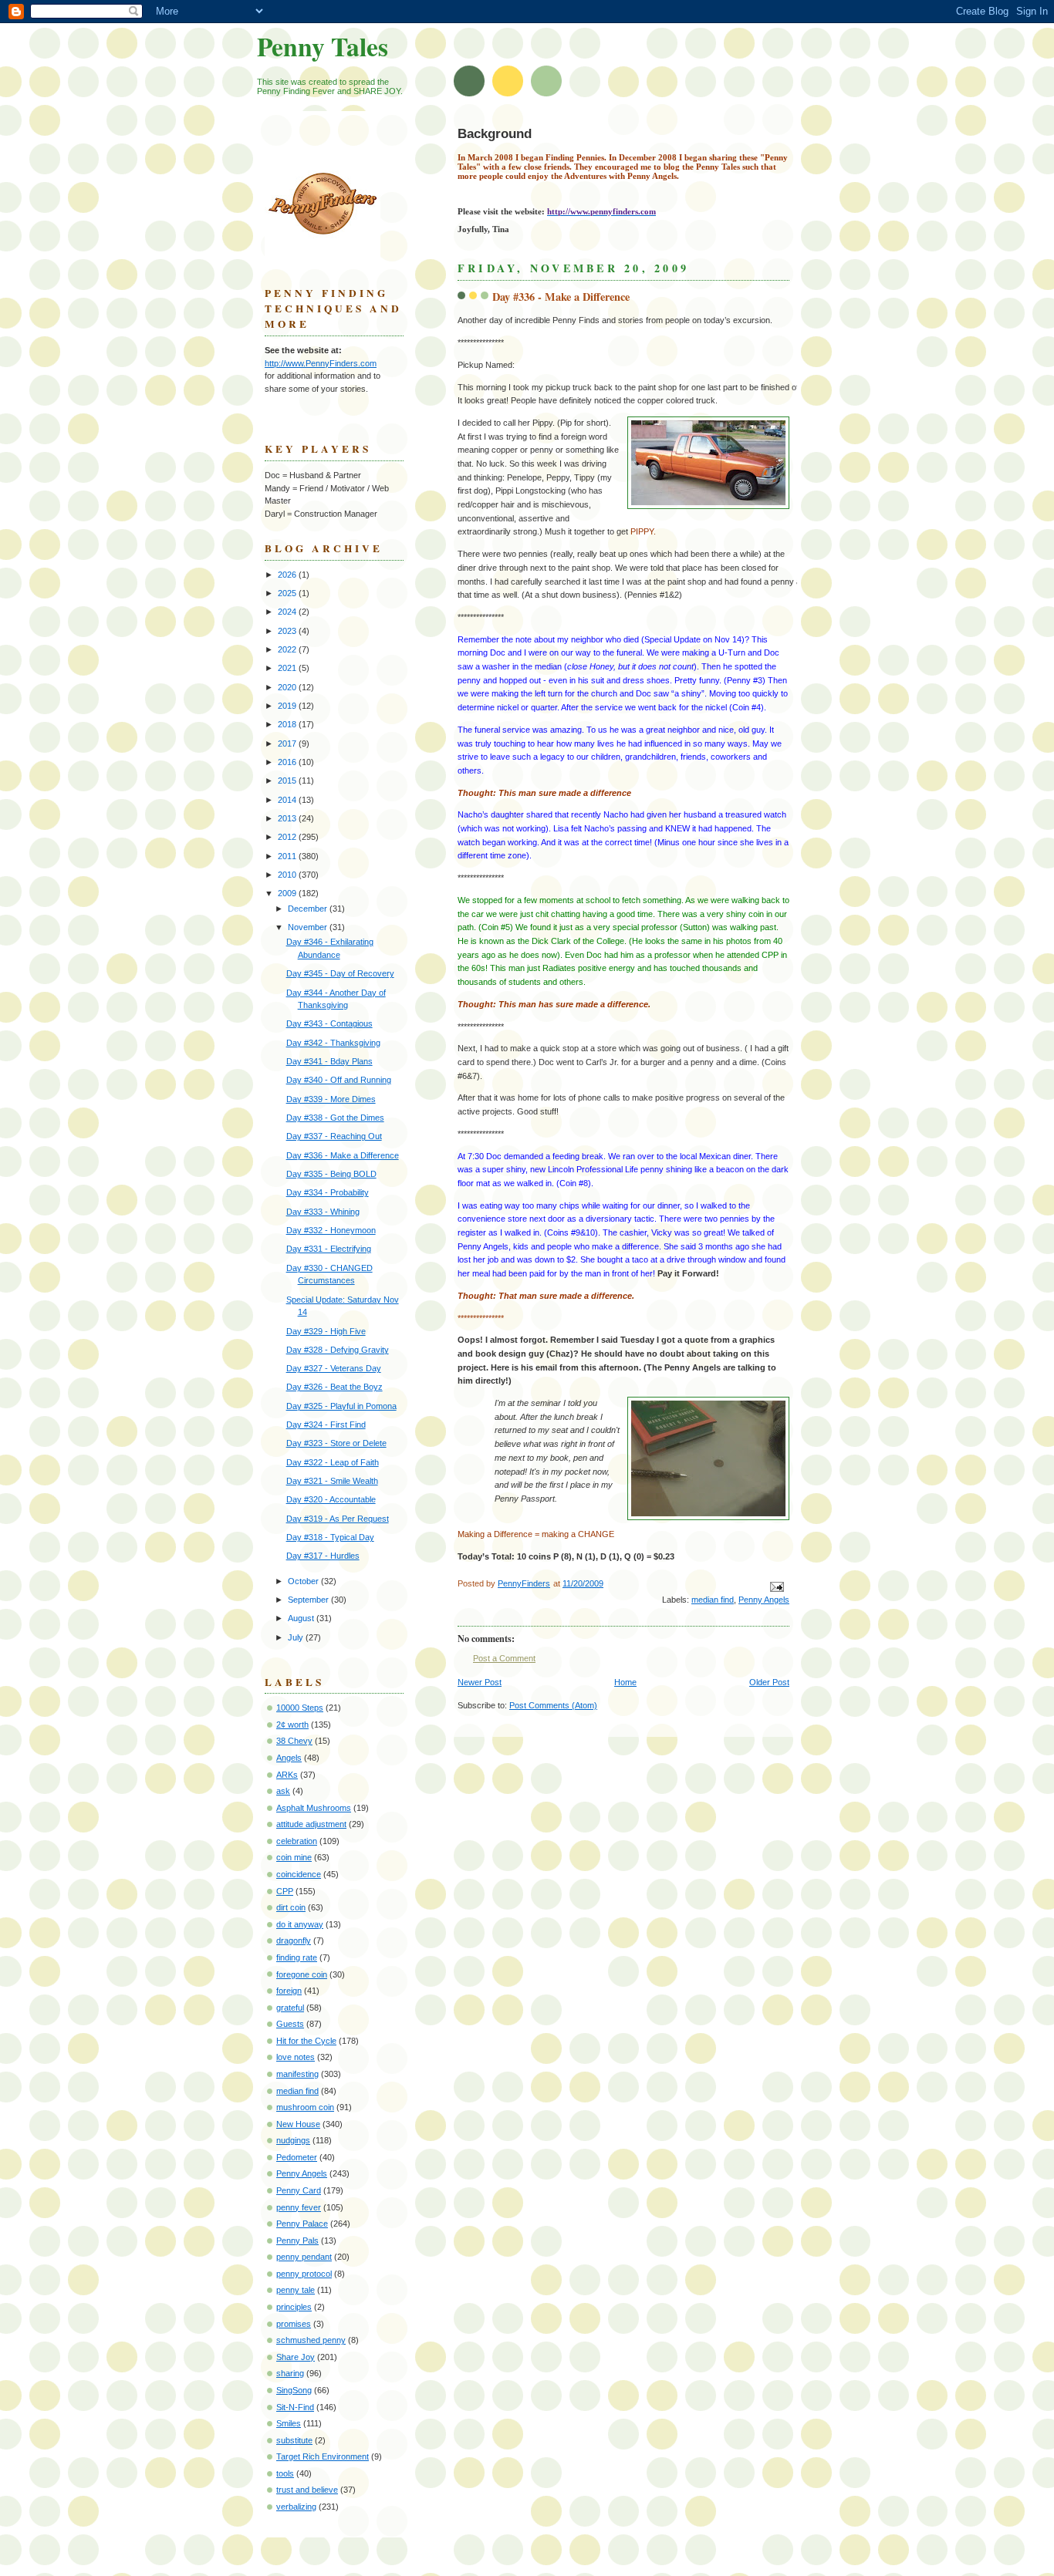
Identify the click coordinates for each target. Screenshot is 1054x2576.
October (304, 1581)
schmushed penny (311, 2340)
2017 (288, 743)
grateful (290, 2008)
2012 (288, 837)
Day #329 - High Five (326, 1331)
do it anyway (300, 1924)
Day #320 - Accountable (331, 1499)
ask (283, 1791)
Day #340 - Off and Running (339, 1080)
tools (285, 2473)
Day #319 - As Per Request (338, 1519)
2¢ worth (292, 1725)
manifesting (297, 2074)
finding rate (297, 1957)
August (302, 1618)
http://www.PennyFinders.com (321, 363)
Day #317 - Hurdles (323, 1556)
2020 (288, 687)
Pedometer (297, 2157)
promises (294, 2324)
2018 (288, 724)
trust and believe (307, 2490)
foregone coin (302, 1974)
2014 (288, 800)
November (309, 927)
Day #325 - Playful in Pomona (341, 1406)
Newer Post (480, 1682)
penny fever (299, 2207)
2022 (288, 649)
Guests (290, 2024)
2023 (288, 631)
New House (298, 2124)
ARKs (287, 1775)
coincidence (299, 1874)
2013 (288, 818)
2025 (288, 593)
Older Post (769, 1682)
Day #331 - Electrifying (329, 1249)
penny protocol (304, 2274)
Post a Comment (504, 1658)
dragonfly (294, 1940)
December (309, 909)
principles (294, 2307)
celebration (297, 1841)
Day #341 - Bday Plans (329, 1061)
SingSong (294, 2390)
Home (625, 1682)
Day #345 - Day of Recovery (340, 973)
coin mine (294, 1857)
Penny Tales (323, 46)
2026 (288, 575)
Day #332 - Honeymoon (331, 1230)
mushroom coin (305, 2107)
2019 (288, 706)
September (309, 1600)
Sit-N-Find (295, 2407)
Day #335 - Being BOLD (331, 1174)
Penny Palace (302, 2224)
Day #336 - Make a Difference (343, 1155)
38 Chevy (294, 1741)
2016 (288, 762)
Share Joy (296, 2357)
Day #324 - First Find (326, 1425)
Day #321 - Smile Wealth (332, 1481)
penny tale (296, 2290)
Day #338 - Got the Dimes (335, 1118)
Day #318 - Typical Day (330, 1537)
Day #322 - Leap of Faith (333, 1462)
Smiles (289, 2423)
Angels (289, 1758)
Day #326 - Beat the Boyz (334, 1387)
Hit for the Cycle (306, 2041)
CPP (285, 1891)
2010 (288, 875)
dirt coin (291, 1907)
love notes (296, 2057)
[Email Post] (776, 1586)
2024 (288, 612)
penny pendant (304, 2257)
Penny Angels (764, 1600)
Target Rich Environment (323, 2456)
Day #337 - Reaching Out (334, 1136)
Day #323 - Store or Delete (336, 1443)
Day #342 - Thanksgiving (333, 1043)
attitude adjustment (311, 1824)
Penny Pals (297, 2241)
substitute (294, 2440)
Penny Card (299, 2190)
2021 (288, 668)
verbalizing (296, 2507)
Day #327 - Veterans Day (334, 1368)
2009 (288, 893)
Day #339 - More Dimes (331, 1099)
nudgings (293, 2140)
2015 (288, 781)
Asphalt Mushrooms (314, 1808)
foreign (289, 1991)
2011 (288, 856)
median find (713, 1600)
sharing (290, 2373)
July (297, 1637)
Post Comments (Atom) (553, 1705)
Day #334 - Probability (328, 1192)
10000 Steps (300, 1708)
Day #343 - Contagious (329, 1023)
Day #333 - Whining (323, 1212)
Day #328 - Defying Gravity (338, 1350)
